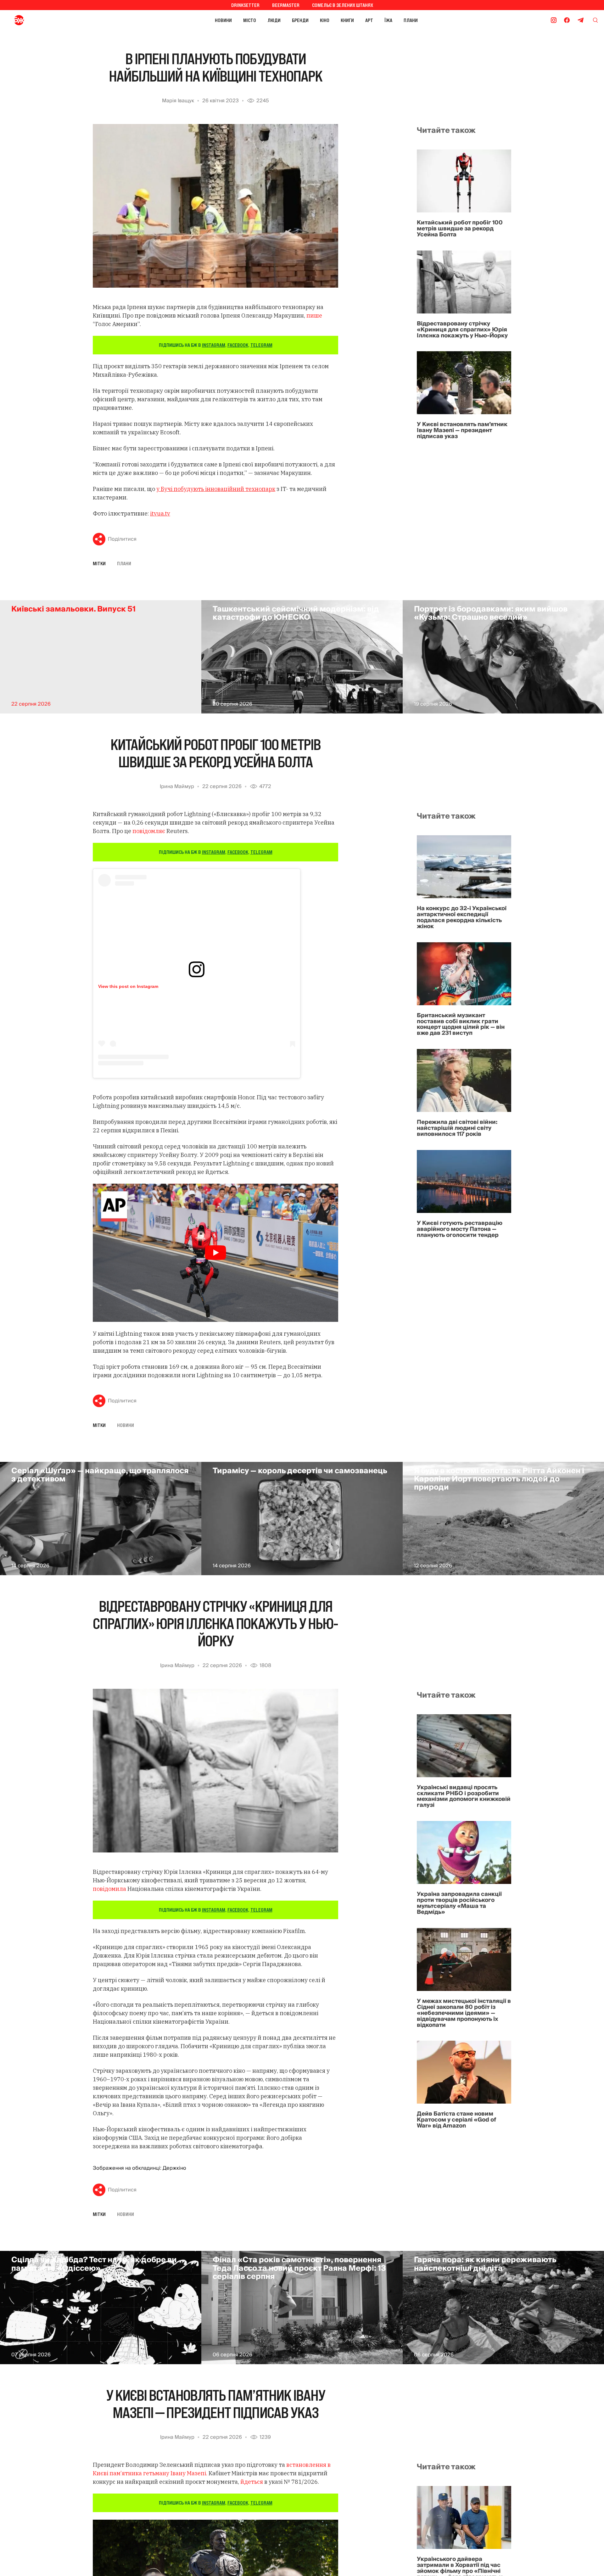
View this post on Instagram (128, 986)
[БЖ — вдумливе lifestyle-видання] (47, 20)
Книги (347, 20)
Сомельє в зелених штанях (343, 5)
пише (314, 316)
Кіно (325, 20)
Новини (223, 20)
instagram (214, 345)
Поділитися (122, 539)
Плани (411, 20)
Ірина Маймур (177, 786)
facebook (238, 345)
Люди (274, 20)
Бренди (300, 20)
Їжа (388, 20)
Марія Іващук (178, 101)
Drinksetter (245, 5)
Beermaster (286, 5)
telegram (261, 345)
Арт (369, 20)
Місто (250, 20)
